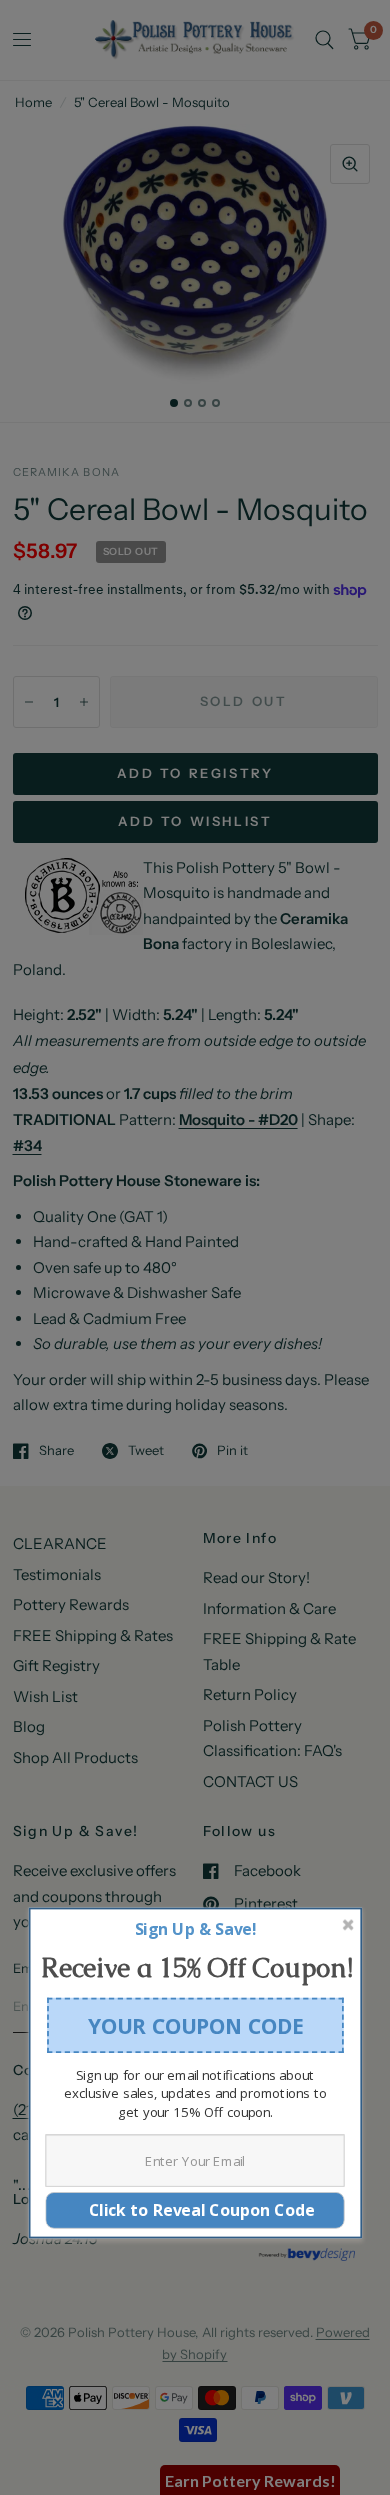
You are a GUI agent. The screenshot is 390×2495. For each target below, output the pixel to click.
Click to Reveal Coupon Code (195, 2209)
